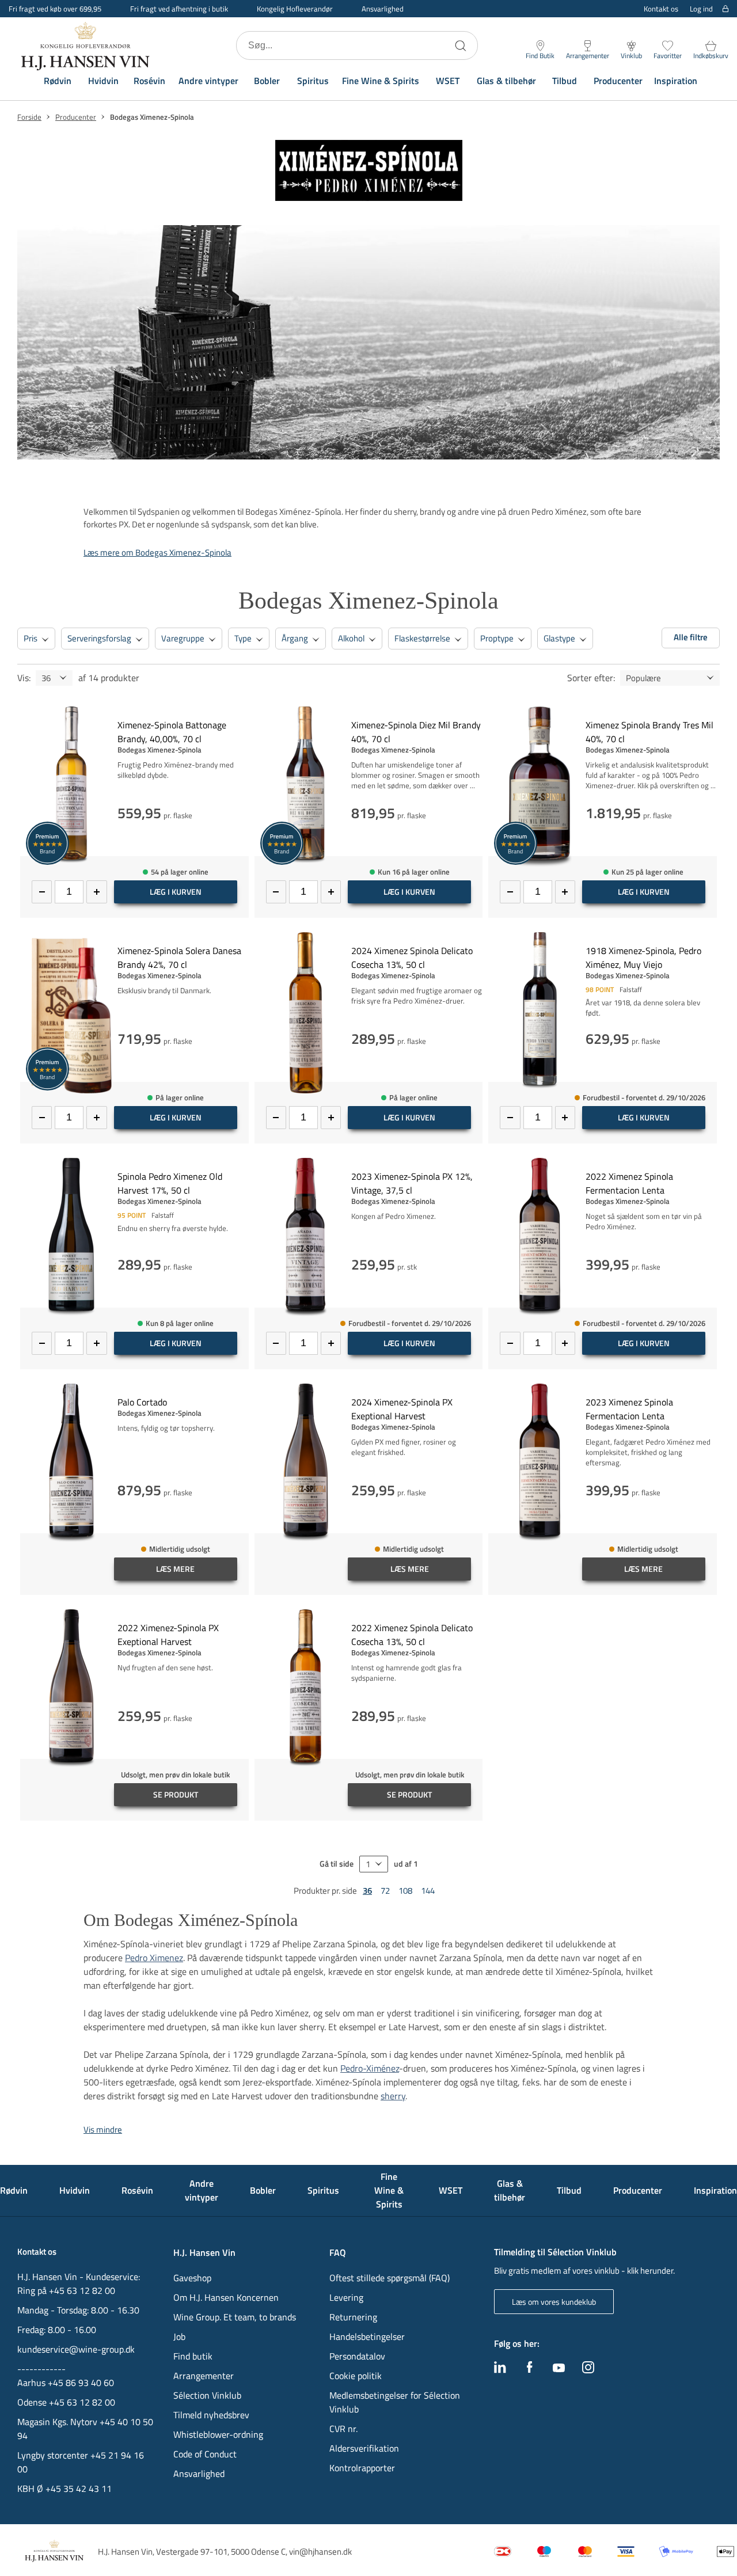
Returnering (353, 2317)
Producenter (618, 81)
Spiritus (313, 81)
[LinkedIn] (500, 2370)
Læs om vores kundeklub (554, 2302)
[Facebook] (530, 2370)
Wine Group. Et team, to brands (235, 2317)
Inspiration (676, 81)
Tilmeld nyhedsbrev (211, 2415)
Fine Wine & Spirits (381, 81)
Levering (346, 2297)
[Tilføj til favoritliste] (244, 713)
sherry (393, 2096)
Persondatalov (357, 2356)
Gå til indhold (32, 13)
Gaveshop (192, 2278)
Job (179, 2336)
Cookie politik (357, 2376)
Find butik (193, 2356)
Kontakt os (661, 9)
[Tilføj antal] (96, 892)
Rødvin (58, 81)
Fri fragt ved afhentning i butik (179, 9)
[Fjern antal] (42, 892)
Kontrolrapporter (362, 2468)
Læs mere (175, 1569)
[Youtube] (559, 2369)
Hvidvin (103, 81)
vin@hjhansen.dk (320, 2552)
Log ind (701, 9)
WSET (448, 81)
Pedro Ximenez (154, 1958)
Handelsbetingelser (367, 2336)
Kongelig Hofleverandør (295, 9)
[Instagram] (588, 2370)
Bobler (267, 81)
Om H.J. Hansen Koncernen (226, 2297)
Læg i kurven (176, 892)
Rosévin (149, 81)
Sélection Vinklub (207, 2395)
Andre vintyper (208, 81)
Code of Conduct (205, 2454)
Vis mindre (103, 2129)
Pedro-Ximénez (370, 2068)
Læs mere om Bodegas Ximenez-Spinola (157, 552)
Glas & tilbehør (506, 81)
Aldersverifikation (364, 2448)
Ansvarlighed (383, 9)
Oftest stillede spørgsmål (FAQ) (390, 2278)
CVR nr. (343, 2429)
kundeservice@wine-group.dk (76, 2349)
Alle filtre (691, 637)
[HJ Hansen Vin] (86, 45)
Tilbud (565, 81)
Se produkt (176, 1794)
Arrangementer (204, 2376)
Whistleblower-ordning (218, 2434)
